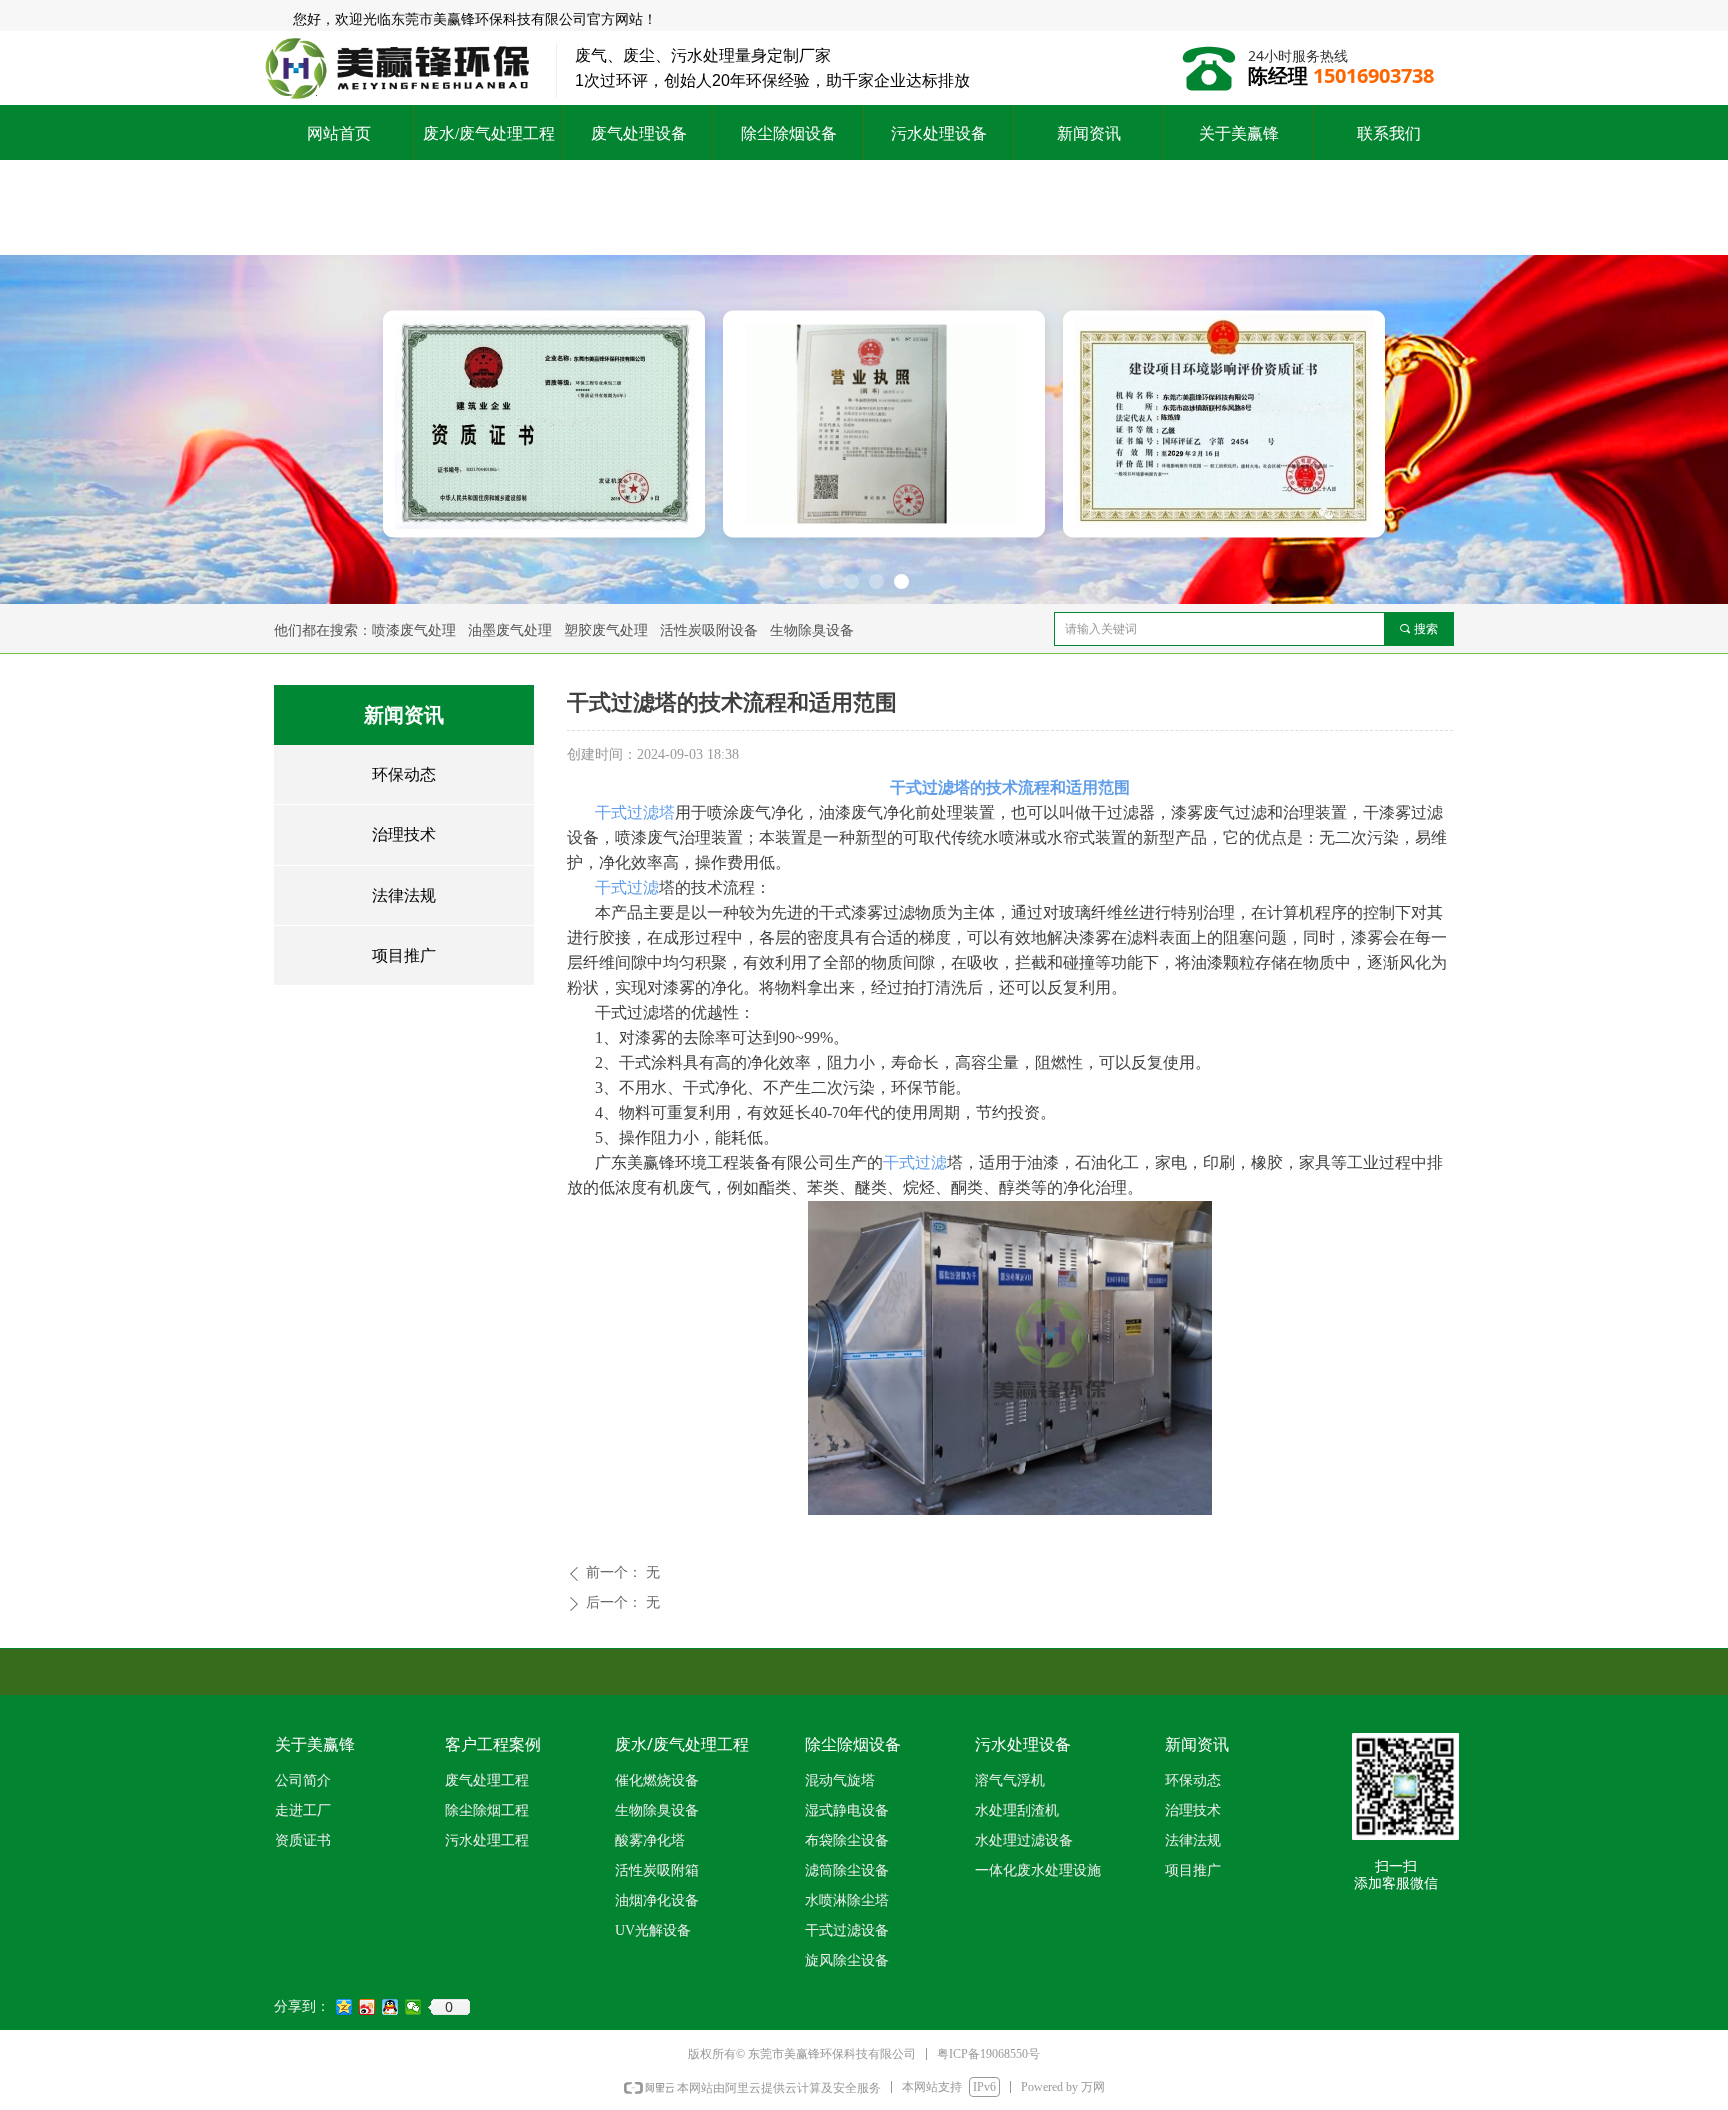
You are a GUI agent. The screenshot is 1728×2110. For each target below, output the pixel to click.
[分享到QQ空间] (344, 2007)
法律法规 (404, 895)
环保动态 (404, 774)
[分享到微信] (413, 2007)
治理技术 (404, 834)
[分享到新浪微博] (367, 2007)
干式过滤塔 (635, 812)
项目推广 (404, 955)
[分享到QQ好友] (390, 2007)
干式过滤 (627, 887)
